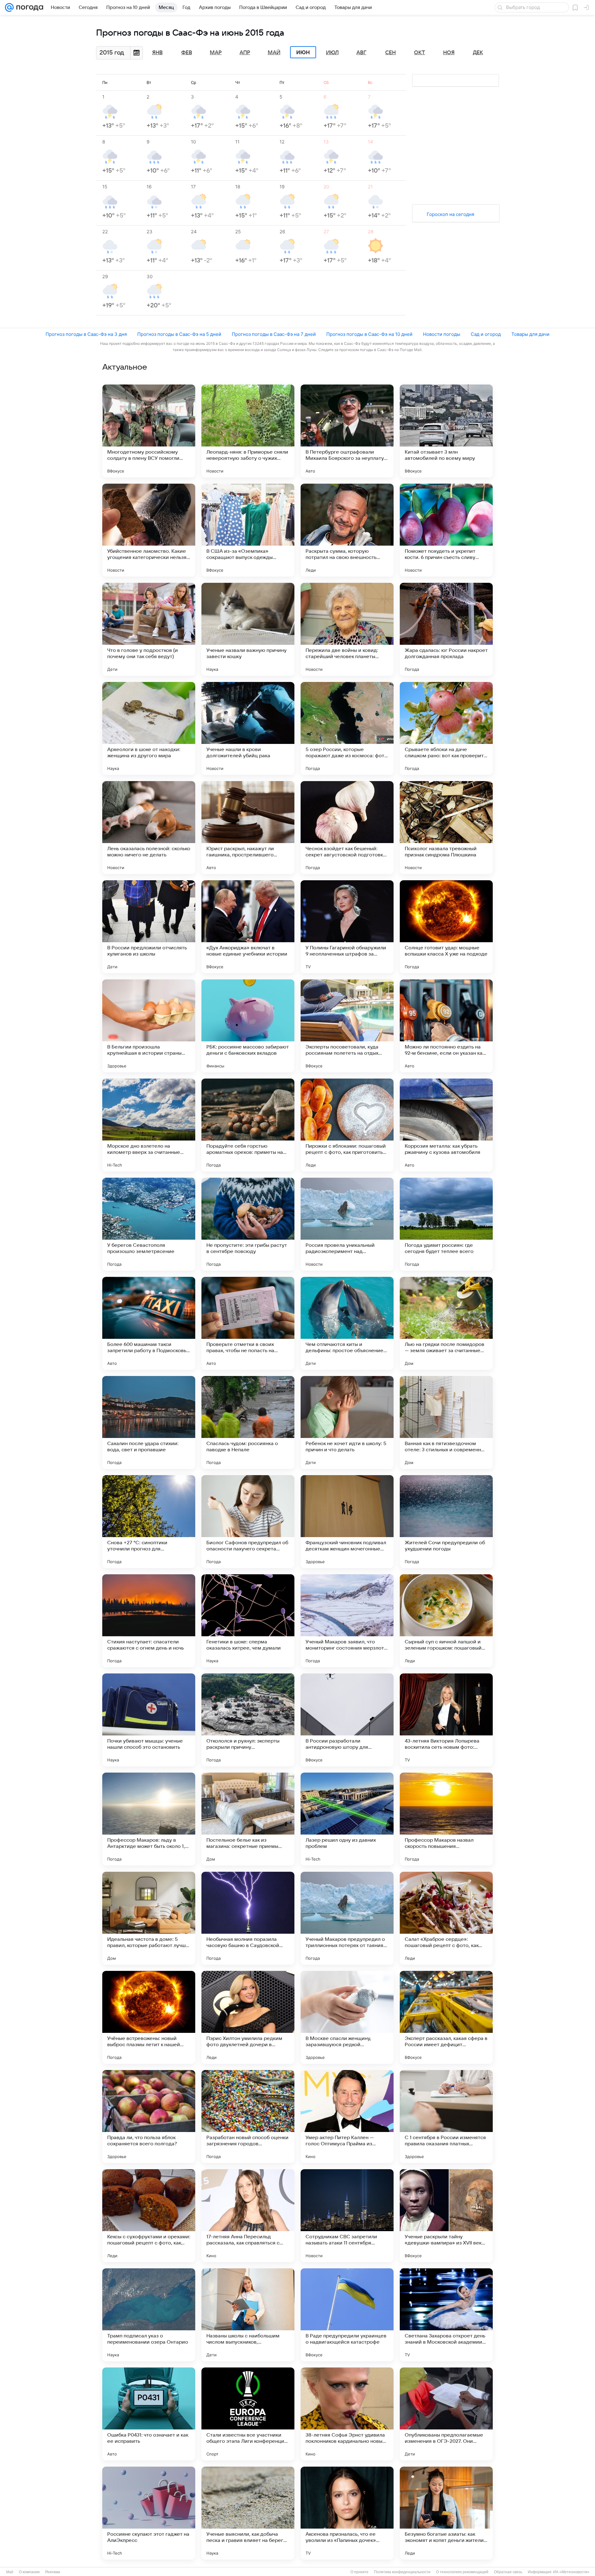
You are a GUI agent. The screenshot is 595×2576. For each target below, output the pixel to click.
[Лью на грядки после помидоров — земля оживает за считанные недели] (446, 1323)
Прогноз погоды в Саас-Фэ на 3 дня (86, 334)
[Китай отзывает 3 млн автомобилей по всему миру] (446, 431)
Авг (361, 53)
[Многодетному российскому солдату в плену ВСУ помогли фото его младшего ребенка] (149, 431)
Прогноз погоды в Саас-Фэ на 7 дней (274, 334)
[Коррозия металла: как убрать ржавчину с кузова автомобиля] (446, 1125)
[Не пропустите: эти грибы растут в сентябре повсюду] (248, 1224)
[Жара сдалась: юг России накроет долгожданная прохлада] (446, 629)
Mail (10, 2572)
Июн (303, 52)
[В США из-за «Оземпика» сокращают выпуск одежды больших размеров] (248, 530)
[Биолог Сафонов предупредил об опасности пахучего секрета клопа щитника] (248, 1522)
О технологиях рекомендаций (462, 2572)
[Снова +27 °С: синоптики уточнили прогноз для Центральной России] (149, 1522)
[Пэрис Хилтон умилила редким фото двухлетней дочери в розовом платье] (248, 2017)
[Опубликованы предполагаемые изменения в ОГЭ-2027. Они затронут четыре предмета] (446, 2414)
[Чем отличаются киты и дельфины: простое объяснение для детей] (347, 1323)
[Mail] (9, 7)
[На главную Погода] (29, 7)
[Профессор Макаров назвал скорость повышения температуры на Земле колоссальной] (446, 1819)
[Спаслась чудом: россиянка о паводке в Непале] (248, 1422)
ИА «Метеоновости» (571, 2572)
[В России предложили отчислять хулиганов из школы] (149, 927)
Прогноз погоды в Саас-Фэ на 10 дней (369, 334)
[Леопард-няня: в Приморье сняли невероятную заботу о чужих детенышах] (248, 431)
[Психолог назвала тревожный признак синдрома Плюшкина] (446, 828)
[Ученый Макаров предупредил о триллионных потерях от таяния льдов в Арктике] (347, 1918)
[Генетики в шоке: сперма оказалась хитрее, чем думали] (248, 1621)
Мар (216, 53)
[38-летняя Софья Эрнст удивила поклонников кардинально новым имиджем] (347, 2414)
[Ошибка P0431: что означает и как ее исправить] (149, 2414)
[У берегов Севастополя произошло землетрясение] (149, 1224)
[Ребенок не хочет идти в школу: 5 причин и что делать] (347, 1422)
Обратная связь (508, 2572)
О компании (29, 2572)
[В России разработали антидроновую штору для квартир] (347, 1720)
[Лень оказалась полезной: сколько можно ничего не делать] (149, 828)
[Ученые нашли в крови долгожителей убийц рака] (248, 728)
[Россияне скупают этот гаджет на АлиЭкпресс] (149, 2513)
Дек (478, 53)
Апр (245, 53)
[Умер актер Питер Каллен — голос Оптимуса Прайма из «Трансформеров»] (347, 2117)
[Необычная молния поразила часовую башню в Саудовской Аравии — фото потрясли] (248, 1918)
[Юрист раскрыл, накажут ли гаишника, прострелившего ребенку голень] (248, 828)
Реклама (53, 2572)
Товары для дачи (530, 334)
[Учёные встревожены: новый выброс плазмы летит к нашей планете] (149, 2017)
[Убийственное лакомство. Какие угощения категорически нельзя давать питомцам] (149, 530)
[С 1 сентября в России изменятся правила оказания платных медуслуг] (446, 2117)
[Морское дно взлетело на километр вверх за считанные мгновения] (149, 1125)
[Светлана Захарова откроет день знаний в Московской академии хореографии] (446, 2315)
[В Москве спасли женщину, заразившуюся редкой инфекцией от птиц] (347, 2017)
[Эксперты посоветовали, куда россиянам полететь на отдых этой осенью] (347, 1026)
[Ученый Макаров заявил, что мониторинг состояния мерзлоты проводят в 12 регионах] (347, 1621)
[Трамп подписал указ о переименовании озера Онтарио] (149, 2315)
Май (274, 53)
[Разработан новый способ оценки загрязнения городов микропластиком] (248, 2117)
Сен (390, 53)
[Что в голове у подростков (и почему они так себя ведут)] (149, 629)
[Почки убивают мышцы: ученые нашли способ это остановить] (149, 1720)
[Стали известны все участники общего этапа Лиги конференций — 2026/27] (248, 2414)
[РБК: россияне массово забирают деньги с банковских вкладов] (248, 1026)
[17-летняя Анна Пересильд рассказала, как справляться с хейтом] (248, 2216)
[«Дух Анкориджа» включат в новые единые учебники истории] (248, 927)
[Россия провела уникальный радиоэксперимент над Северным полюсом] (347, 1224)
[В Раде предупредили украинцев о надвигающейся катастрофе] (347, 2315)
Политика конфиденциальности (402, 2572)
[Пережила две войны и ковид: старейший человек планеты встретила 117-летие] (347, 629)
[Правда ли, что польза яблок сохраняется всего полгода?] (149, 2117)
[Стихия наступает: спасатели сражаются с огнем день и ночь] (149, 1621)
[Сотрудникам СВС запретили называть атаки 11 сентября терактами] (347, 2216)
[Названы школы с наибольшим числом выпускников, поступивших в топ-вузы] (248, 2315)
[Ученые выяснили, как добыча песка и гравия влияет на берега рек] (248, 2513)
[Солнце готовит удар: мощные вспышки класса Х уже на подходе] (446, 927)
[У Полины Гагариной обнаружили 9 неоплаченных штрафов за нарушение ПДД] (347, 927)
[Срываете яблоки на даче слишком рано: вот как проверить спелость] (446, 728)
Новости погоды (442, 334)
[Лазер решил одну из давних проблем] (347, 1819)
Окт (420, 53)
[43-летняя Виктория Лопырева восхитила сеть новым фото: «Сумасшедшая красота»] (446, 1720)
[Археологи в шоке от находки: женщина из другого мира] (149, 728)
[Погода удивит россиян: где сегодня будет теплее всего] (446, 1224)
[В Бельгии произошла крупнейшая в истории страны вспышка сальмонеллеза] (149, 1026)
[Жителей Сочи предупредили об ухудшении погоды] (446, 1522)
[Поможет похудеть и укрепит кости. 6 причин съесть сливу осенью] (446, 530)
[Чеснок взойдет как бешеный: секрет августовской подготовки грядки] (347, 828)
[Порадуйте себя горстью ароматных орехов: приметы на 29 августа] (248, 1125)
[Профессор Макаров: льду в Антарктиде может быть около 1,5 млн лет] (149, 1819)
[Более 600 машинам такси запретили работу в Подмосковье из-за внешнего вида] (149, 1323)
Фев (187, 53)
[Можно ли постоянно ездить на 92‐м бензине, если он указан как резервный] (446, 1026)
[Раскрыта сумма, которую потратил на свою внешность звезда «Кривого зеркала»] (347, 530)
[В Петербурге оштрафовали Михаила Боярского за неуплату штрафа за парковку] (347, 431)
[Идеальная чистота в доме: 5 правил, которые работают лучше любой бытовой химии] (149, 1918)
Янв (157, 53)
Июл (332, 53)
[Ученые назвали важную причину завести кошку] (248, 629)
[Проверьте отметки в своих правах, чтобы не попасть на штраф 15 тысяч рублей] (248, 1323)
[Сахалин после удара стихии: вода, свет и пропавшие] (149, 1422)
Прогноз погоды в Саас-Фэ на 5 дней (179, 334)
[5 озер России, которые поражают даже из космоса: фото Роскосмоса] (347, 728)
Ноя (449, 53)
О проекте (359, 2572)
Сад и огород (486, 334)
